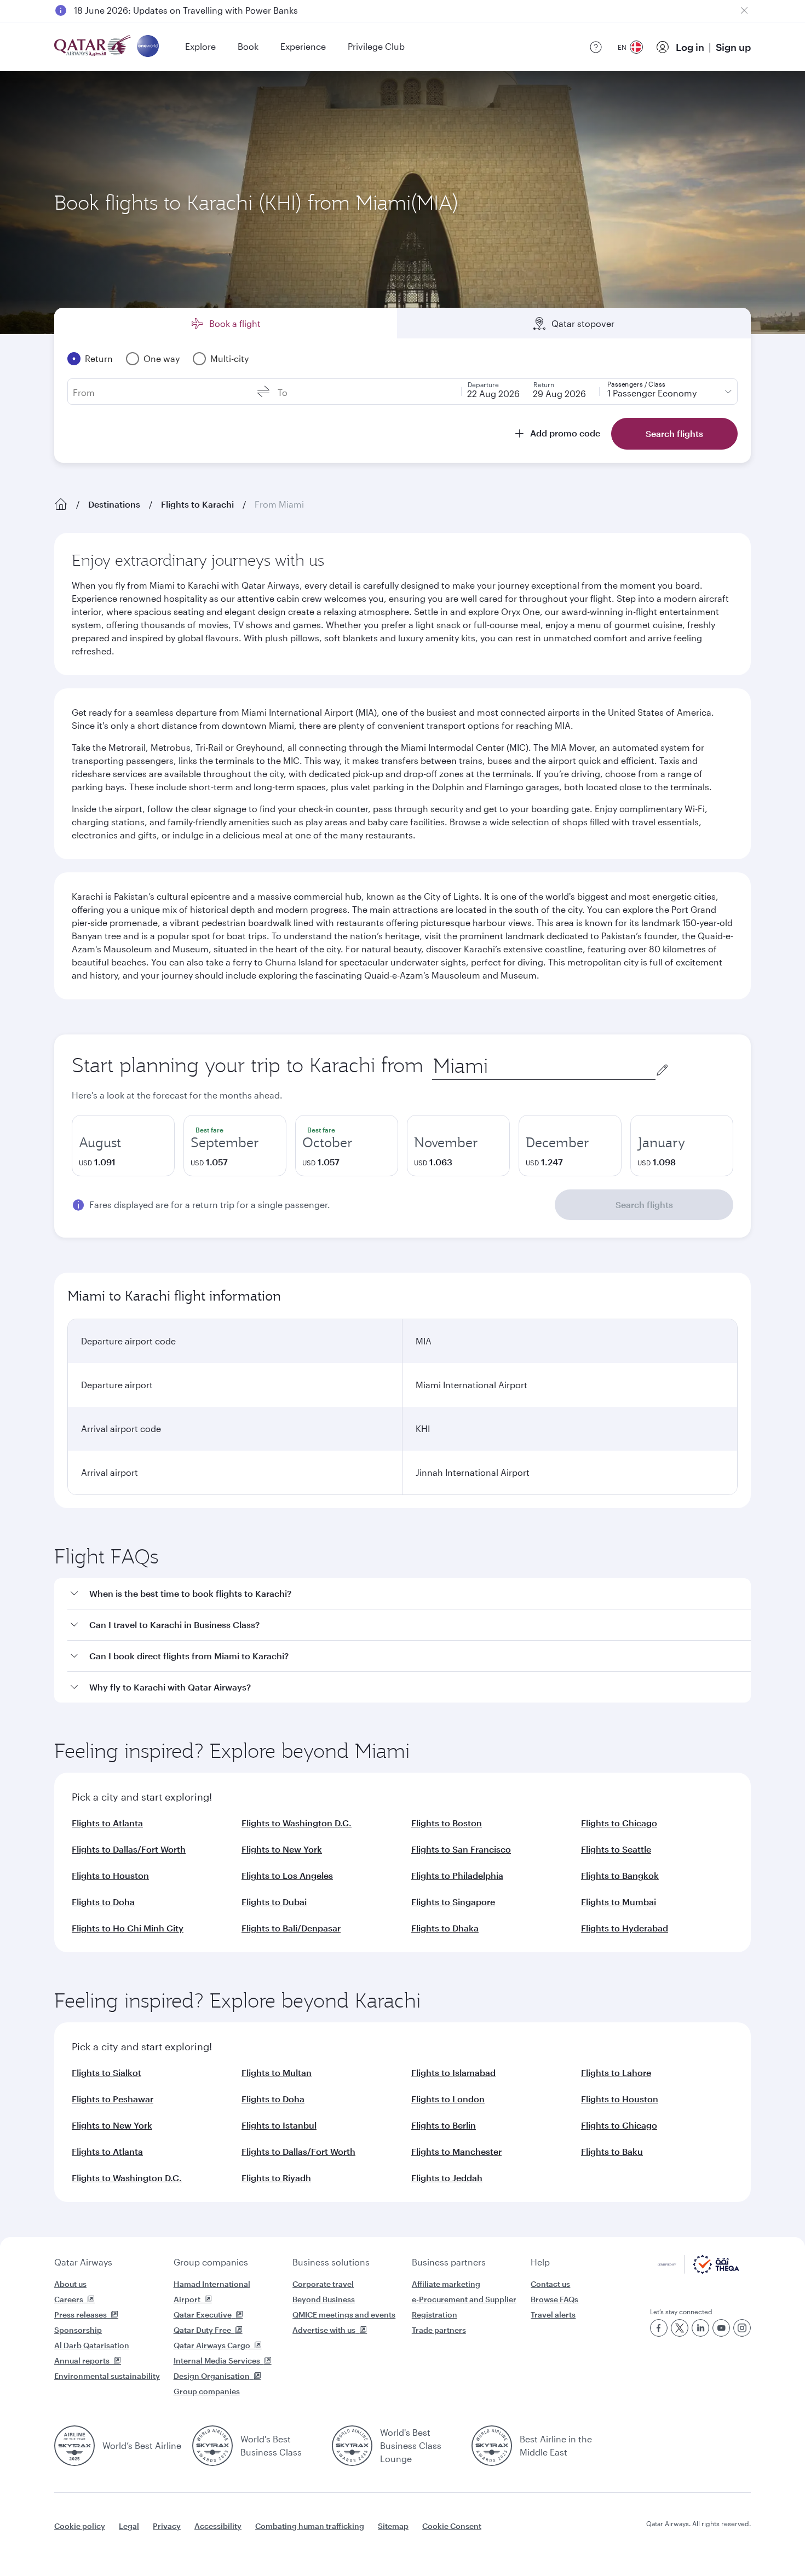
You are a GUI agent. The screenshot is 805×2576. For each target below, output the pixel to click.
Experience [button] (303, 46)
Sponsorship (78, 2330)
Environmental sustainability (107, 2376)
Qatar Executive (203, 2315)
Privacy (167, 2526)
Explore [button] (200, 46)
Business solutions (331, 2262)
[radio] (123, 1146)
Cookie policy (80, 2526)
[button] (409, 1594)
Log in (690, 47)
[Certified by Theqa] (698, 2271)
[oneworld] (148, 47)
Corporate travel (323, 2284)
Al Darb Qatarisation (92, 2345)
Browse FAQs (554, 2299)
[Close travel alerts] (744, 10)
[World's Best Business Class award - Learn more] (212, 2446)
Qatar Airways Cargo (212, 2345)
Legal (129, 2526)
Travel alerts (553, 2315)
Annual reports (82, 2361)
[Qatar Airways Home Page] (93, 47)
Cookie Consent (452, 2526)
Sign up (733, 47)
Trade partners (439, 2330)
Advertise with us (324, 2330)
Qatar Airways (83, 2262)
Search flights (644, 1204)
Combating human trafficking (310, 2526)
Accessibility (218, 2526)
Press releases (81, 2315)
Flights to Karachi (197, 504)
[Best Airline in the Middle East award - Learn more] (492, 2446)
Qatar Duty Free (202, 2330)
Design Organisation (212, 2376)
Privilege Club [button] (376, 46)
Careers (69, 2299)
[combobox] (544, 1066)
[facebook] (659, 2328)
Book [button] (248, 46)
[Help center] (596, 47)
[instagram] (742, 2328)
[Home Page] (61, 504)
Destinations (114, 504)
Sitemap (393, 2526)
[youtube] (721, 2328)
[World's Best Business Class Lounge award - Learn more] (352, 2446)
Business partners (449, 2262)
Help (540, 2262)
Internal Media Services (217, 2361)
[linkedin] (700, 2328)
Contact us (550, 2284)
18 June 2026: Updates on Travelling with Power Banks (186, 10)
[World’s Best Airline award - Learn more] (74, 2446)
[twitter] (680, 2328)
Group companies (211, 2262)
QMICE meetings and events (344, 2315)
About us (70, 2284)
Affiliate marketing (446, 2284)
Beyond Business (324, 2299)
